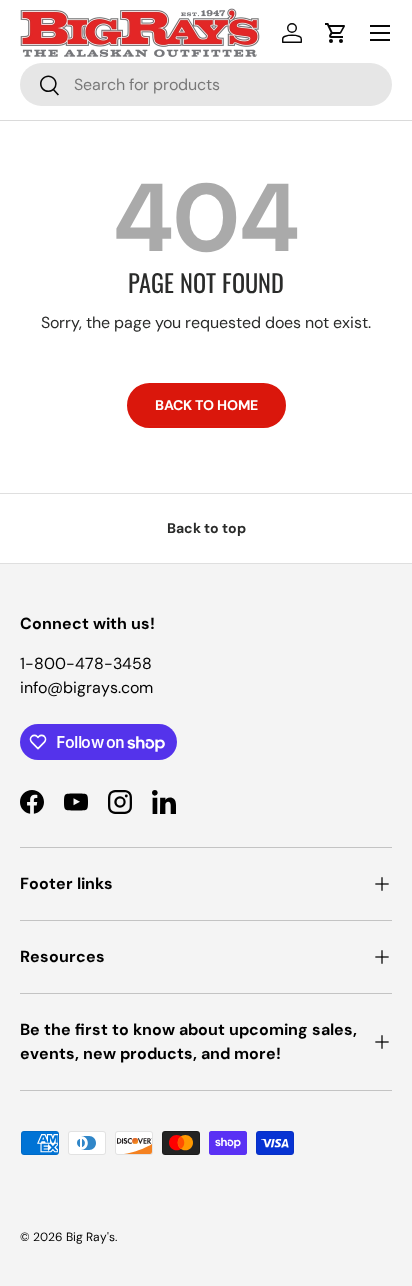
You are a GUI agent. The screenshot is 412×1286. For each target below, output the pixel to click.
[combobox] (206, 84)
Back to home (206, 405)
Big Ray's (90, 1237)
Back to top (206, 528)
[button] (336, 33)
